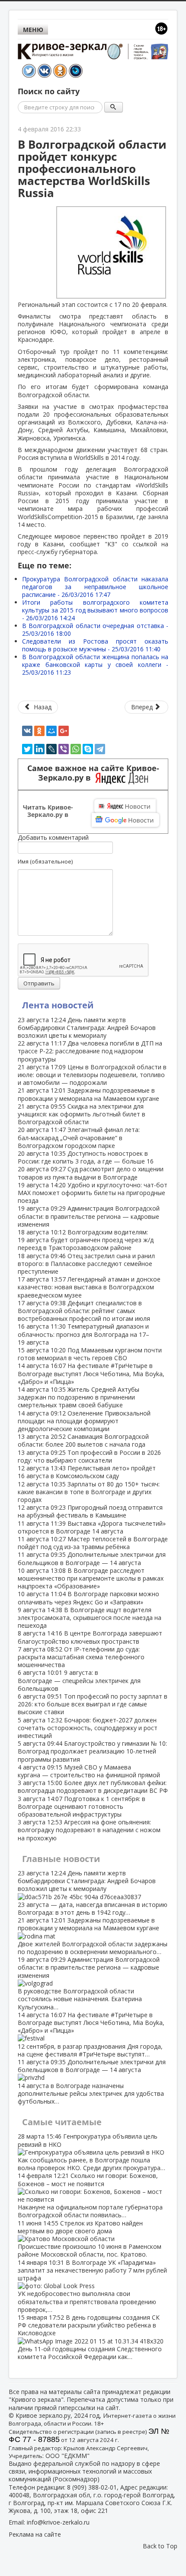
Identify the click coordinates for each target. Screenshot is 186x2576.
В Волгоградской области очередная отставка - (95, 630)
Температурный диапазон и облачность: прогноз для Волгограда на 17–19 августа (83, 1334)
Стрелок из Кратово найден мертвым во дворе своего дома (90, 2239)
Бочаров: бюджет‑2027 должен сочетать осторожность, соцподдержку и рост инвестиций (88, 1728)
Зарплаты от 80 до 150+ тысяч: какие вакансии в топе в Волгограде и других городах (89, 1492)
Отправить (39, 983)
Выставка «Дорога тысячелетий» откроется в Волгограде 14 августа (92, 1527)
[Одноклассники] (39, 731)
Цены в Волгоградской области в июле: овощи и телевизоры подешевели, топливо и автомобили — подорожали (92, 1075)
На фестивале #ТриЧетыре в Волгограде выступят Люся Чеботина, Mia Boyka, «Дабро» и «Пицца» (91, 1373)
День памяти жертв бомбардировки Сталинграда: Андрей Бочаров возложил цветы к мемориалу (87, 1028)
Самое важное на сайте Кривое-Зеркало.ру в (93, 773)
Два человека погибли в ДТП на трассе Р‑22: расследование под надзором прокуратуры (90, 1051)
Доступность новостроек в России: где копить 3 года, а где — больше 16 (86, 1157)
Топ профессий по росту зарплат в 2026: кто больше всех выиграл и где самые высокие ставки (93, 1704)
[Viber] (64, 749)
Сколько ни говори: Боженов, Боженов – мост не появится (90, 2195)
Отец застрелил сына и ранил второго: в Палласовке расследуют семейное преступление (86, 1264)
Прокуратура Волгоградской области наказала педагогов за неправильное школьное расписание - (95, 587)
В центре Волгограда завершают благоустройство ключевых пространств (90, 1637)
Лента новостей (58, 1005)
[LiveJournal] (51, 749)
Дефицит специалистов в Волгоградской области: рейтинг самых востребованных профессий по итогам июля (84, 1311)
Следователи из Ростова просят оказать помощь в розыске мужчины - (95, 645)
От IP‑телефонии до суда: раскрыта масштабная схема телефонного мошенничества (81, 1657)
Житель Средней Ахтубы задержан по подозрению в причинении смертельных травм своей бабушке (79, 1397)
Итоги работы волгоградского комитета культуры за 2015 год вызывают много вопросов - (95, 610)
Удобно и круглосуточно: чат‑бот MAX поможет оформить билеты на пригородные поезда (93, 1193)
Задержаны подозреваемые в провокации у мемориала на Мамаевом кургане (88, 1094)
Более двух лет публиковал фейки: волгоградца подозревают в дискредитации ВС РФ (93, 1787)
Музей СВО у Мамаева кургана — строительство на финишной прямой (89, 1771)
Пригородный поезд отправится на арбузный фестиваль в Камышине (90, 1511)
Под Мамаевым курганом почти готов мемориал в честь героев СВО (90, 1354)
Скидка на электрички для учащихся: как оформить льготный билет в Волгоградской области (82, 1114)
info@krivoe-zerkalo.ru (58, 2522)
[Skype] (88, 749)
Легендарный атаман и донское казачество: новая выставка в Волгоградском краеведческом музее (89, 1287)
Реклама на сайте (35, 2534)
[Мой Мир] (51, 731)
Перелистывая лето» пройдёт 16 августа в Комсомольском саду (87, 1472)
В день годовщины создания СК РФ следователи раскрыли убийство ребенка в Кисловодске (90, 2337)
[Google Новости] (125, 820)
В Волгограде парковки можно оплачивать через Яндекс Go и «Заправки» (88, 1598)
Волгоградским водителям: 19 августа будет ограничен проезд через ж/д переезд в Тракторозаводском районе (86, 1240)
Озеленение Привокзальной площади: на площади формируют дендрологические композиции (84, 1421)
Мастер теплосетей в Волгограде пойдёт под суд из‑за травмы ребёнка (93, 1543)
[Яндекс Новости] (125, 806)
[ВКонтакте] (27, 731)
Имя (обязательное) (45, 861)
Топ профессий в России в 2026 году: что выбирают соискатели (89, 1456)
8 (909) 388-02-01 (92, 2487)
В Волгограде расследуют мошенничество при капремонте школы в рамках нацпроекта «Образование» (91, 1578)
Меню (33, 30)
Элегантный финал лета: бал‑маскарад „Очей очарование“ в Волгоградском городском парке (79, 1137)
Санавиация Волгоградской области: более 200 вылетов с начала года (83, 1440)
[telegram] (100, 749)
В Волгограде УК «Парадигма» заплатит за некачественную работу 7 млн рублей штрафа (92, 2286)
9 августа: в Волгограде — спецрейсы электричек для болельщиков (79, 1680)
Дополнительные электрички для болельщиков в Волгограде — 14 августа (92, 1558)
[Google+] (64, 731)
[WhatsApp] (76, 749)
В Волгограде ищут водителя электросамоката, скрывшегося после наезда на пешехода (90, 1618)
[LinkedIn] (39, 749)
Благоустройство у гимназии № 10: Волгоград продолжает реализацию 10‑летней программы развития (92, 1751)
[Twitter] (27, 749)
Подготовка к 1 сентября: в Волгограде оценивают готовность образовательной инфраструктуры (82, 1806)
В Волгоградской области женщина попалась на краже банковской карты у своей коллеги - (95, 665)
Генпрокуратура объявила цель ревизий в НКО (91, 2152)
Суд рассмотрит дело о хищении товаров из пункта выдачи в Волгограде (91, 1173)
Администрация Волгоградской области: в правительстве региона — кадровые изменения (89, 1216)
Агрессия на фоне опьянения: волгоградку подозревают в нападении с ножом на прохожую (89, 1830)
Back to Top (160, 2546)
